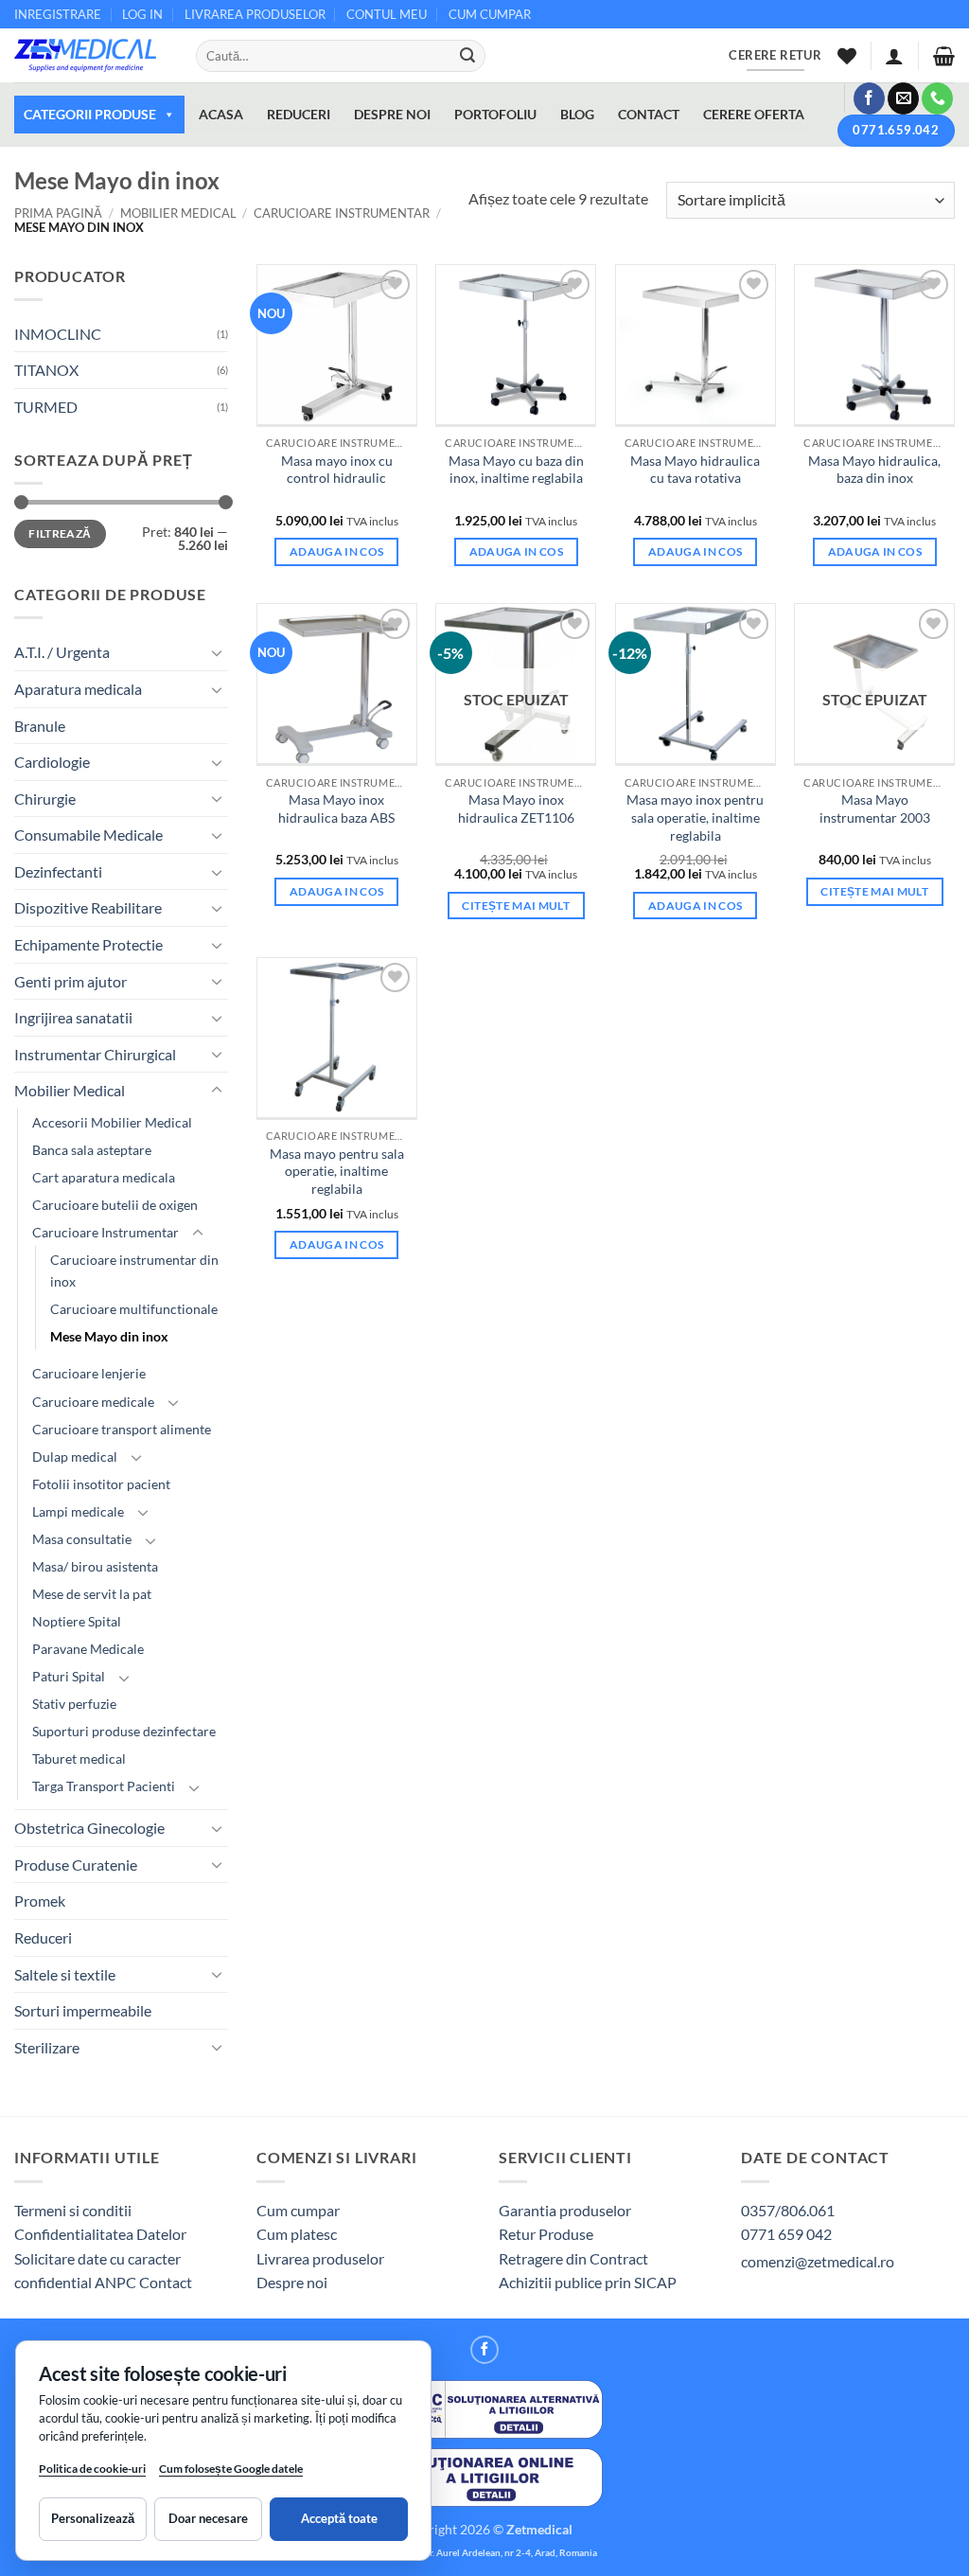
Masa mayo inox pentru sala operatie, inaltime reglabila (695, 817)
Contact (166, 2282)
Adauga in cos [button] (337, 551)
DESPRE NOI (392, 114)
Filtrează (60, 533)
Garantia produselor (565, 2210)
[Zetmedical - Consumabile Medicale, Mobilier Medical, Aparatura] (91, 55)
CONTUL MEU (387, 14)
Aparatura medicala (78, 689)
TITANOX (46, 370)
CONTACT (649, 114)
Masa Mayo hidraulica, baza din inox (874, 470)
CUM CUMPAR (490, 14)
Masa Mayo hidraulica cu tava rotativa (695, 470)
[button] (894, 56)
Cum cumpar (298, 2210)
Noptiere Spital (77, 1621)
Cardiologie (52, 762)
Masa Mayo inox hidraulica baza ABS (336, 808)
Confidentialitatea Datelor (100, 2234)
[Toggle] (217, 652)
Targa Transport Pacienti (104, 1786)
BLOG (577, 114)
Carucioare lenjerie (89, 1373)
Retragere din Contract (573, 2258)
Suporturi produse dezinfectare (124, 1731)
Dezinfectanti (58, 871)
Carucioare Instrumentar (342, 213)
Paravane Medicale (88, 1649)
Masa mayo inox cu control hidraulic (337, 470)
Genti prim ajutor (70, 981)
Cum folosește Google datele (231, 2472)
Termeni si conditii (73, 2210)
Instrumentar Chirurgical (95, 1054)
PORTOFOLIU (495, 114)
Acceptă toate (339, 2518)
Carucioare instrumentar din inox (134, 1270)
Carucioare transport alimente (122, 1429)
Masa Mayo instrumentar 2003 (875, 808)
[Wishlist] (847, 56)
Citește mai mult (516, 906)
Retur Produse (546, 2234)
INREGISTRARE (58, 14)
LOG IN (142, 14)
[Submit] (467, 56)
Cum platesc (297, 2234)
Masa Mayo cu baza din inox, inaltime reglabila (516, 470)
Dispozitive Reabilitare (88, 907)
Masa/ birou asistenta (95, 1566)
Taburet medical (79, 1759)
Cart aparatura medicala (104, 1177)
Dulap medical (75, 1457)
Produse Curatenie (76, 1865)
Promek (40, 1901)
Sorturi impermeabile (83, 2010)
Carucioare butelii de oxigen (115, 1205)
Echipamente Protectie (88, 944)
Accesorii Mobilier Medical (112, 1122)
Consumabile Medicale (88, 835)
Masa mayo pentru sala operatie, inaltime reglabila (337, 1171)
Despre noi (292, 2282)
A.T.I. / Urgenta (62, 652)
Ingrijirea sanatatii (73, 1017)
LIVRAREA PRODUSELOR (255, 14)
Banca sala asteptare (92, 1150)
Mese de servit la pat (92, 1594)
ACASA (221, 114)
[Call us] (937, 98)
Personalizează (93, 2518)
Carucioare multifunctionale (134, 1309)
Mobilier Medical (178, 213)
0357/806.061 (788, 2210)
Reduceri (43, 1937)
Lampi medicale (78, 1511)
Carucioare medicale (93, 1402)
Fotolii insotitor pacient (101, 1484)
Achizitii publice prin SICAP (588, 2282)
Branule (40, 726)
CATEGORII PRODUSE (90, 114)
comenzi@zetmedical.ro (818, 2261)
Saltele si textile (65, 1974)
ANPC (117, 2282)
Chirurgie (45, 799)
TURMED (46, 407)
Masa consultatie (82, 1539)
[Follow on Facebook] (869, 98)
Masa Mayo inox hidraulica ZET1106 (516, 808)
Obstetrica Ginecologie (89, 1828)
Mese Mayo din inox (109, 1336)
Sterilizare (47, 2047)
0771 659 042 (786, 2234)
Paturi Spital (69, 1676)
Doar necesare (208, 2518)
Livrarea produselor (320, 2258)
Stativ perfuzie (74, 1704)
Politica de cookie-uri (92, 2469)
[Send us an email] (903, 98)
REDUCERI (299, 114)
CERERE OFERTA (754, 114)
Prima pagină (58, 213)
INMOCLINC (58, 334)
